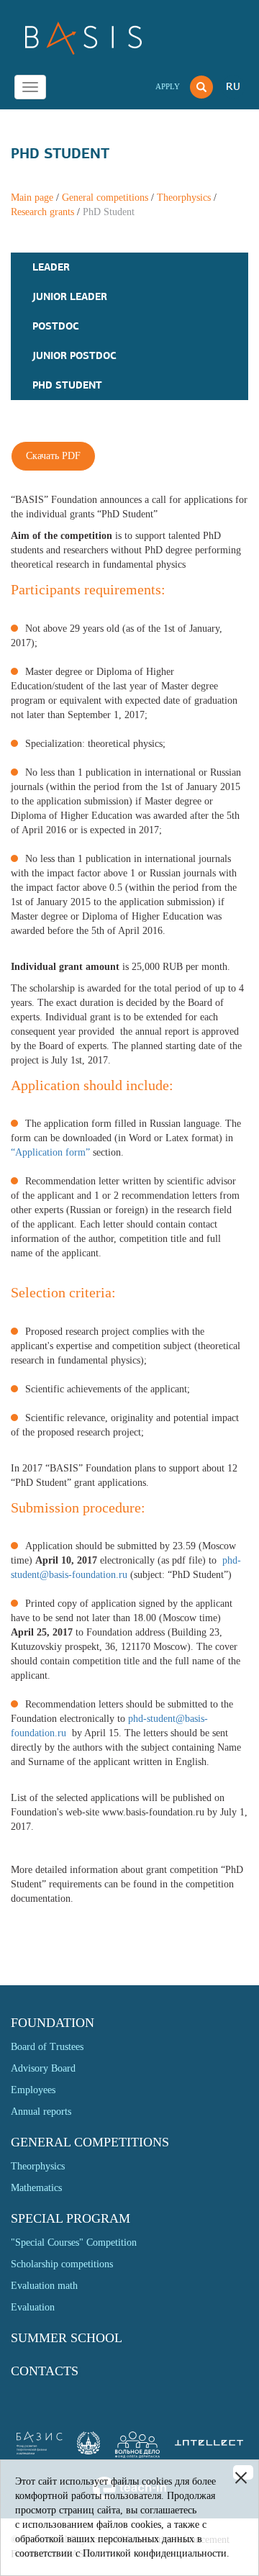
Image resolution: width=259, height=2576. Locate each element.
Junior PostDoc (74, 355)
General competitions (105, 198)
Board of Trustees (47, 2047)
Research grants (42, 212)
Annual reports (41, 2112)
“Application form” (50, 1152)
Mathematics (36, 2188)
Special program (71, 2218)
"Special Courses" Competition (74, 2242)
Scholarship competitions (62, 2264)
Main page (32, 198)
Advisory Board (43, 2068)
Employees (33, 2090)
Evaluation (33, 2307)
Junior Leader (70, 296)
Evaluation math (44, 2286)
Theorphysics (184, 198)
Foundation (53, 2023)
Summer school (67, 2338)
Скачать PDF (53, 456)
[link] (88, 2451)
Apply (168, 86)
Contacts (45, 2371)
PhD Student (67, 385)
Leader (51, 267)
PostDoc (56, 326)
